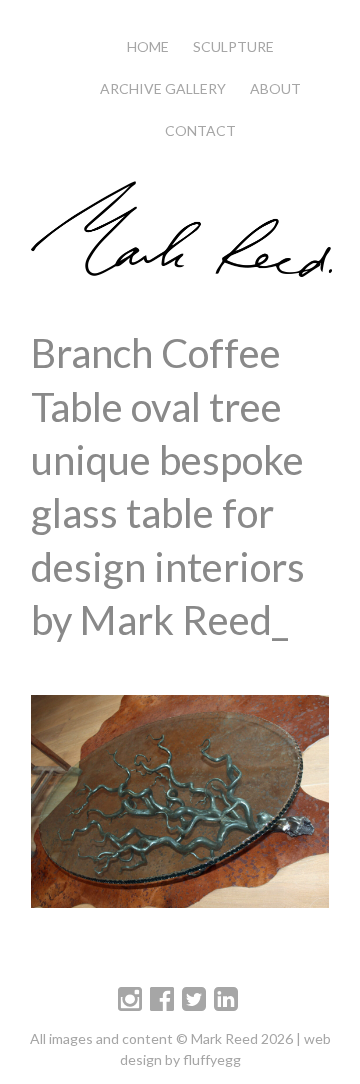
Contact (200, 130)
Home (148, 46)
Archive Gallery (163, 88)
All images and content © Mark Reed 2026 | (167, 1038)
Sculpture (233, 46)
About (275, 88)
